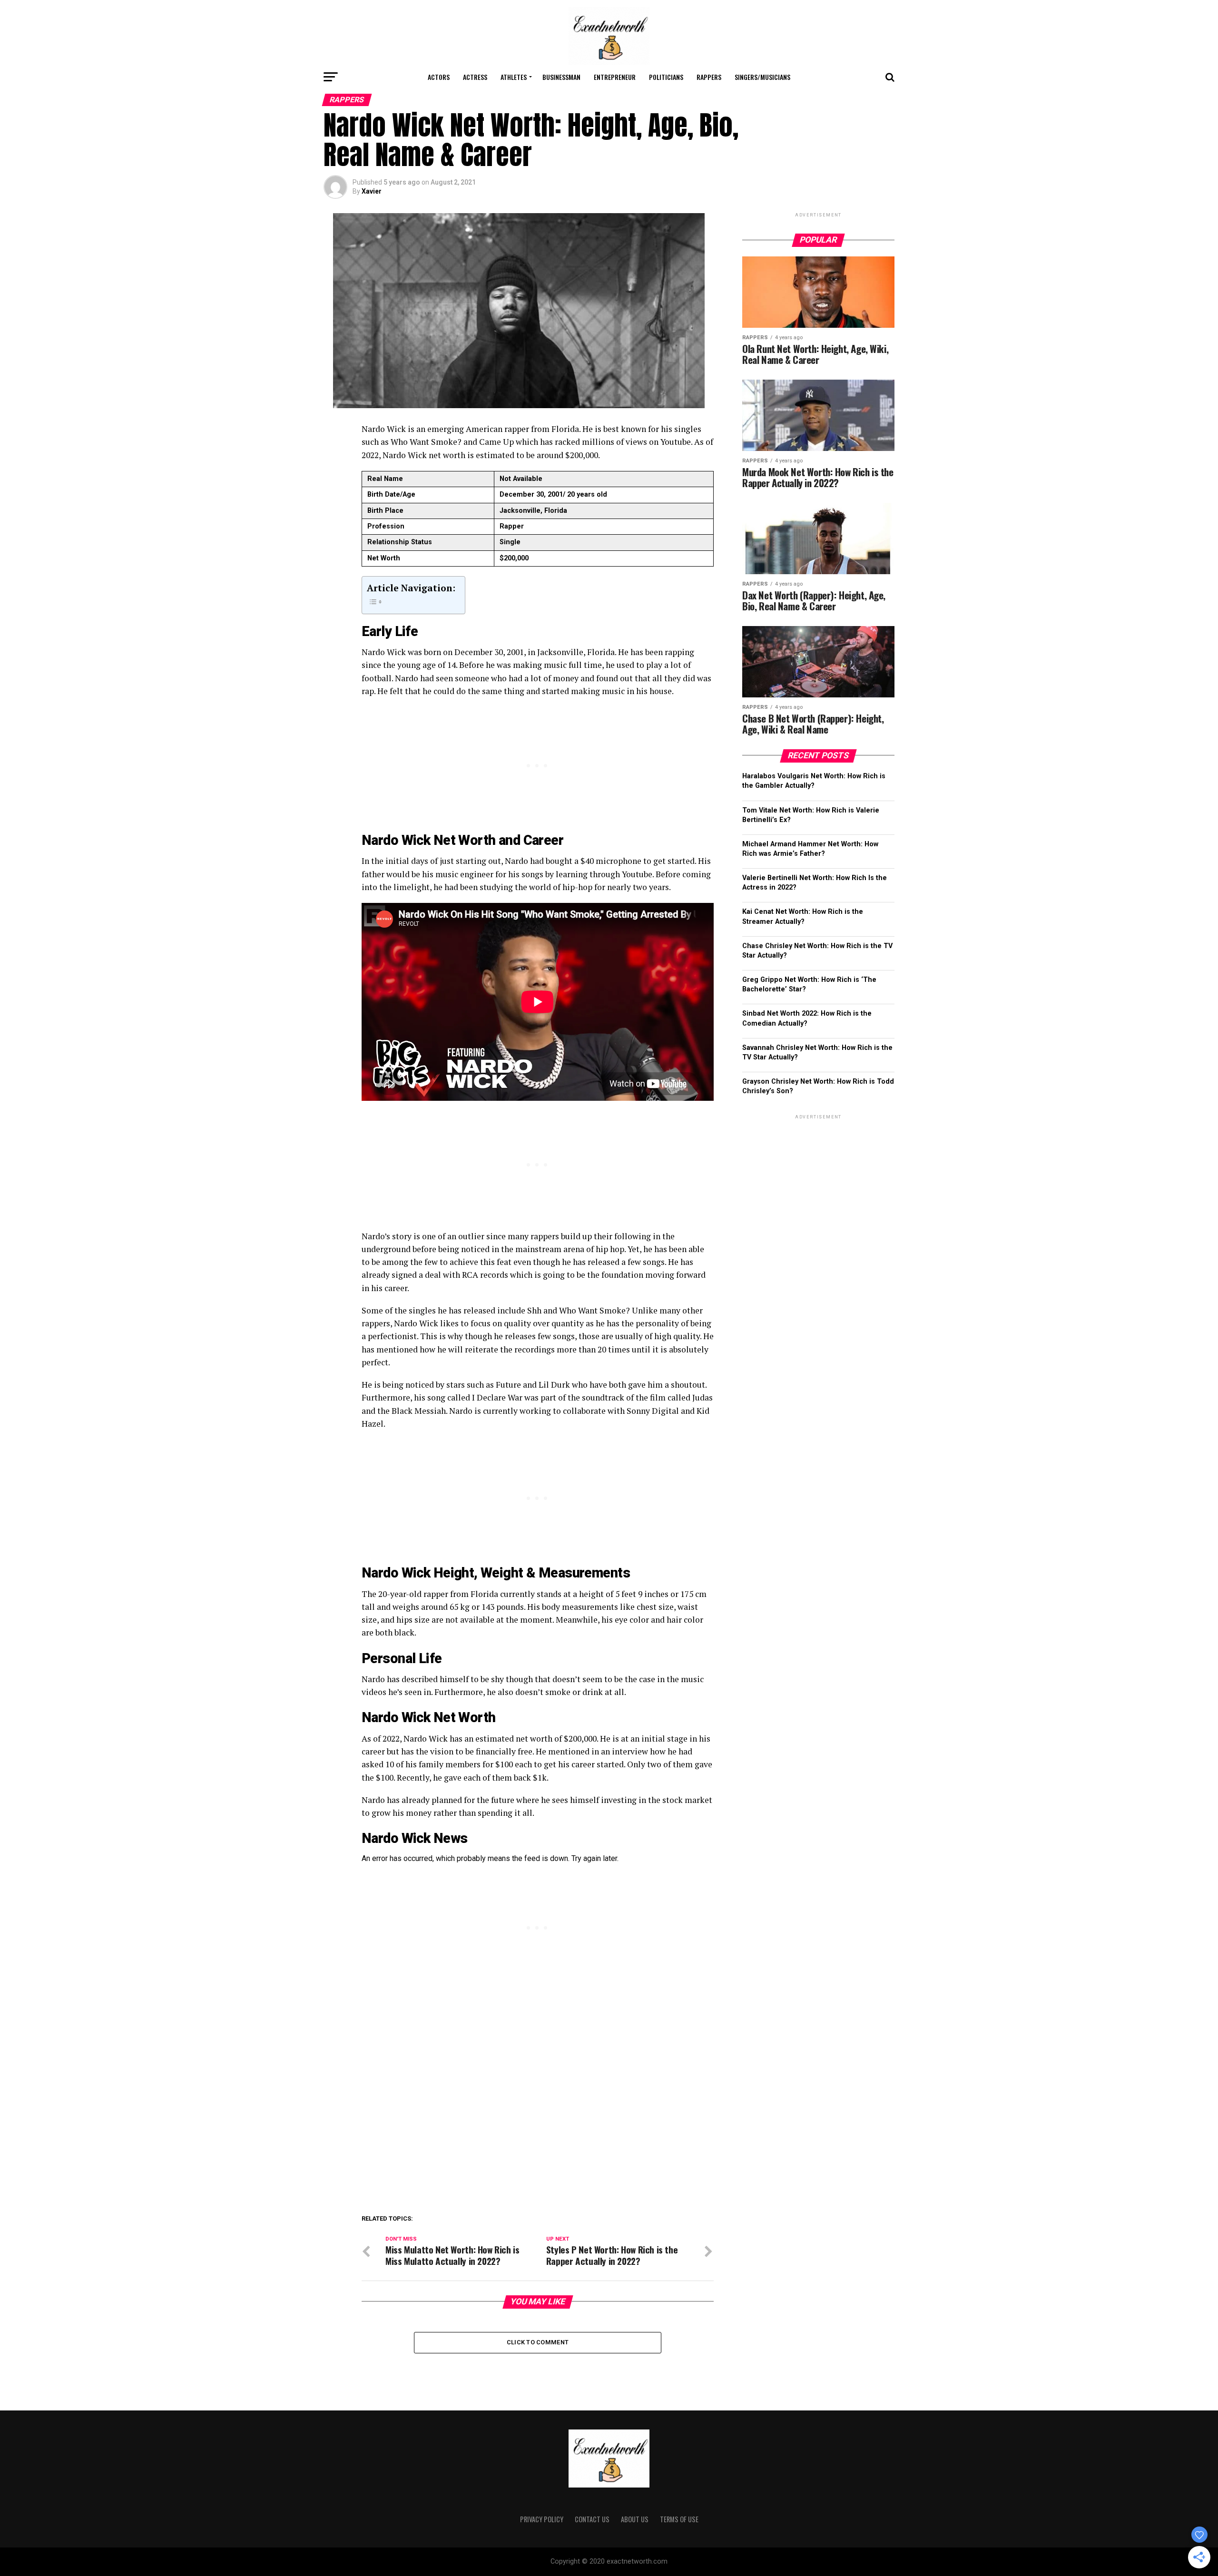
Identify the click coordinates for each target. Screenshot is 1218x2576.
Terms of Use (679, 2519)
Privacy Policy (542, 2519)
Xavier (372, 191)
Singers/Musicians (762, 77)
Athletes (514, 77)
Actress (475, 77)
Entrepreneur (615, 77)
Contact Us (592, 2519)
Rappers (709, 77)
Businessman (561, 77)
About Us (635, 2519)
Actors (439, 77)
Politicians (666, 77)
